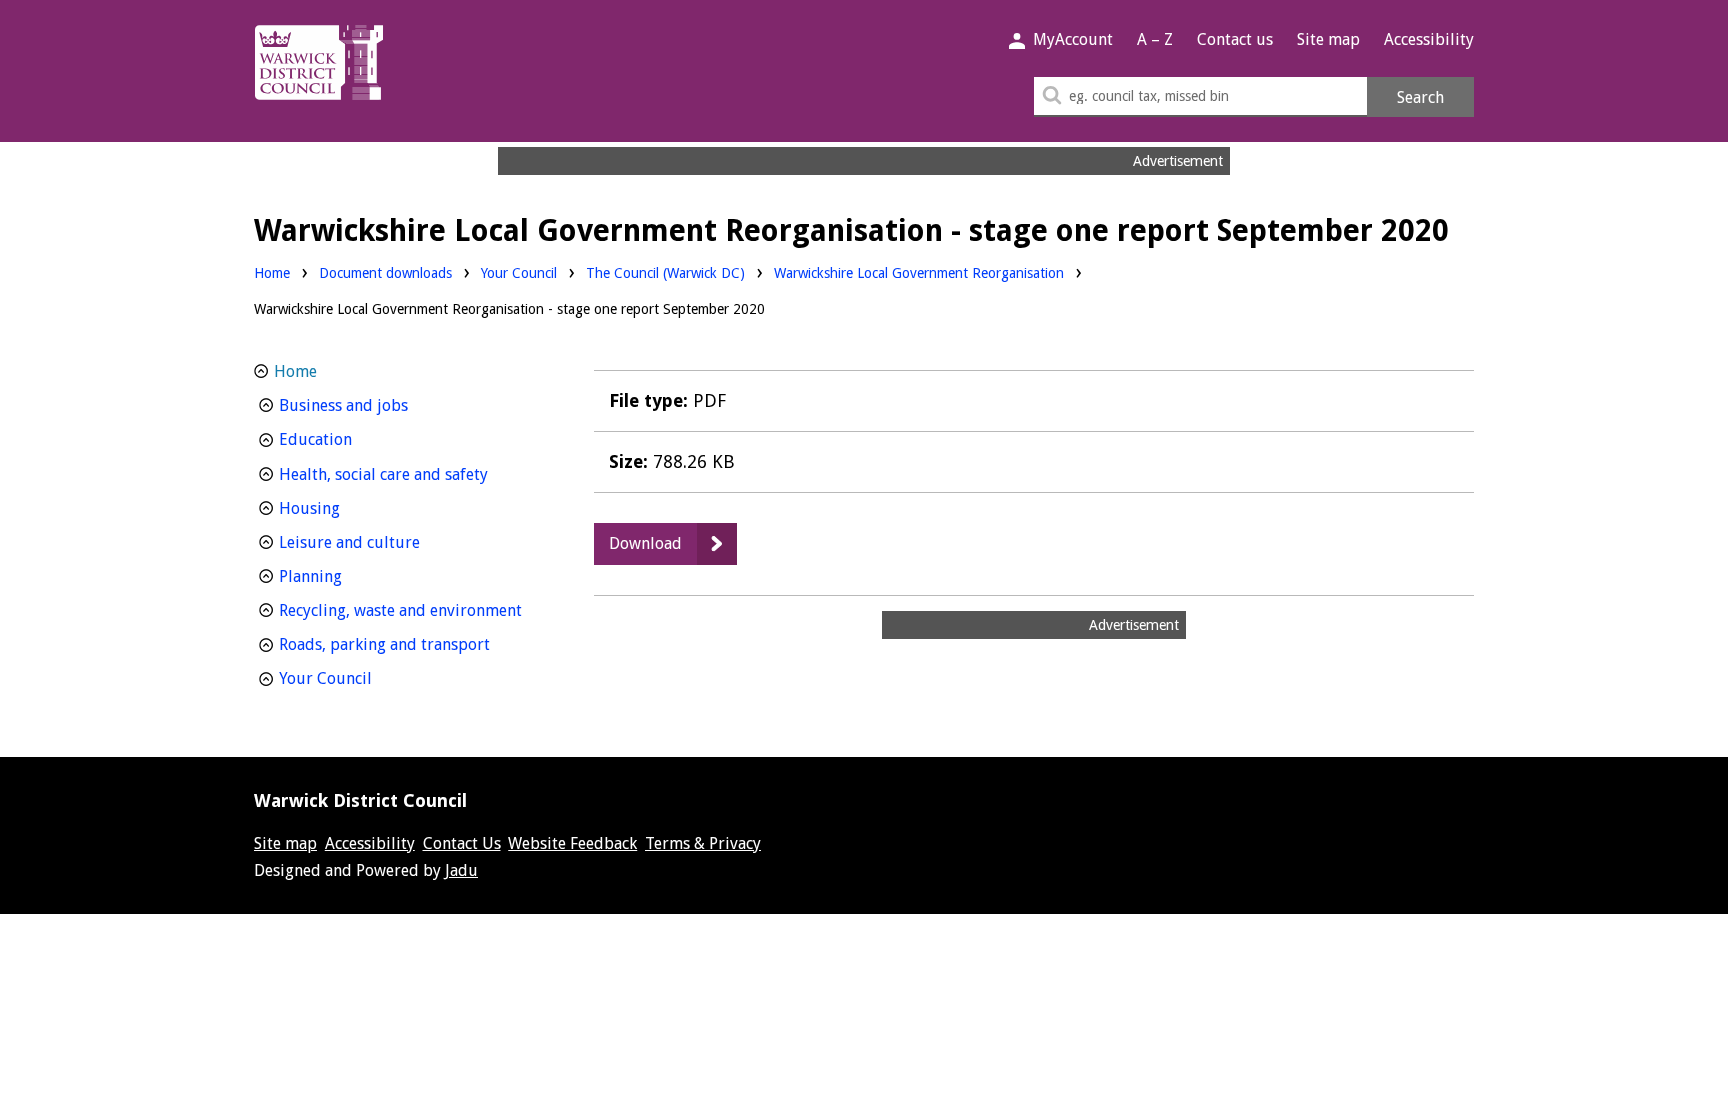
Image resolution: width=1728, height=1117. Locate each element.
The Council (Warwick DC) (665, 272)
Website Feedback (572, 843)
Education (352, 439)
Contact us (1235, 39)
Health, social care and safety (411, 474)
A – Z (1155, 39)
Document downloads (385, 273)
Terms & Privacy (703, 843)
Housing (346, 508)
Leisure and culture (386, 542)
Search (1420, 97)
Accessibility (1429, 39)
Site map (1328, 39)
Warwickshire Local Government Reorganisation (919, 273)
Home (272, 273)
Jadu (461, 870)
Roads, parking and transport (411, 644)
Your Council (519, 272)
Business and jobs (380, 405)
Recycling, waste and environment (411, 610)
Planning (347, 576)
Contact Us (462, 843)
